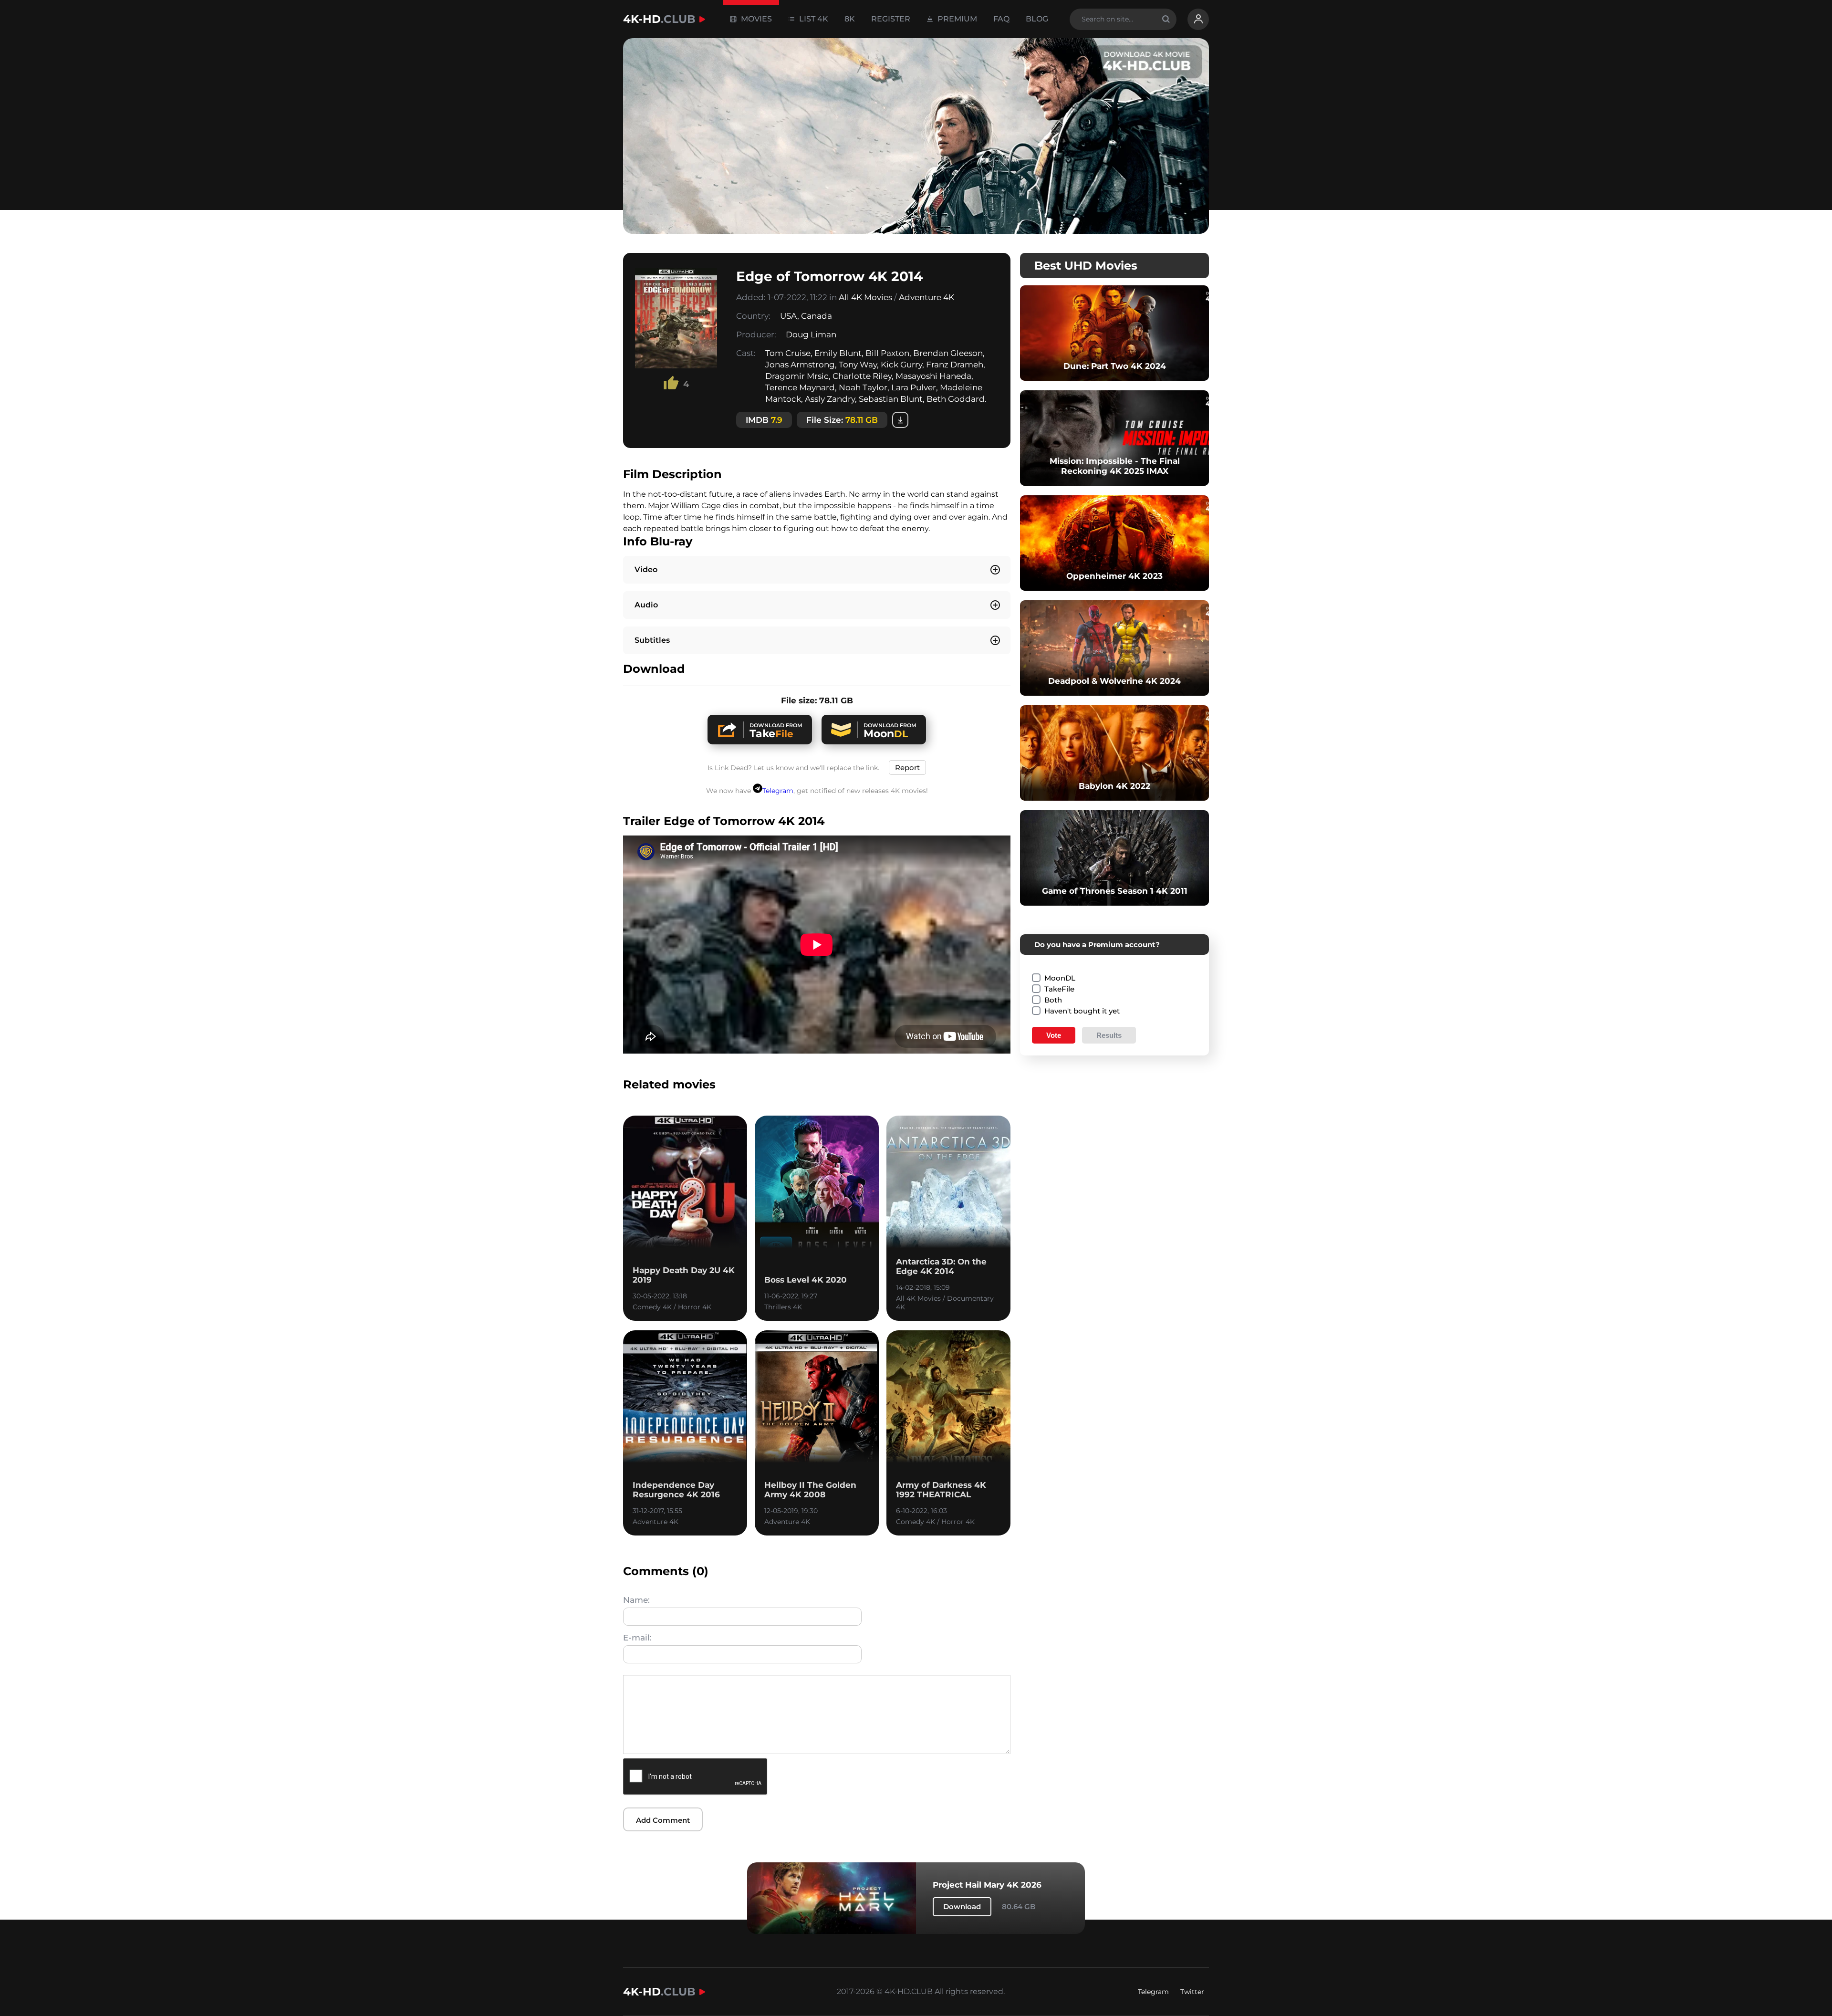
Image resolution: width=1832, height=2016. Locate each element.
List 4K (813, 19)
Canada (817, 316)
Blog (1037, 19)
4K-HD (659, 19)
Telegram (778, 791)
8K (850, 19)
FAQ (1001, 19)
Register (891, 19)
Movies (755, 19)
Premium (956, 19)
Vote (1054, 1035)
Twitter (1192, 1992)
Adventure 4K (926, 297)
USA (789, 316)
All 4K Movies (865, 297)
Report (907, 768)
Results (1109, 1035)
